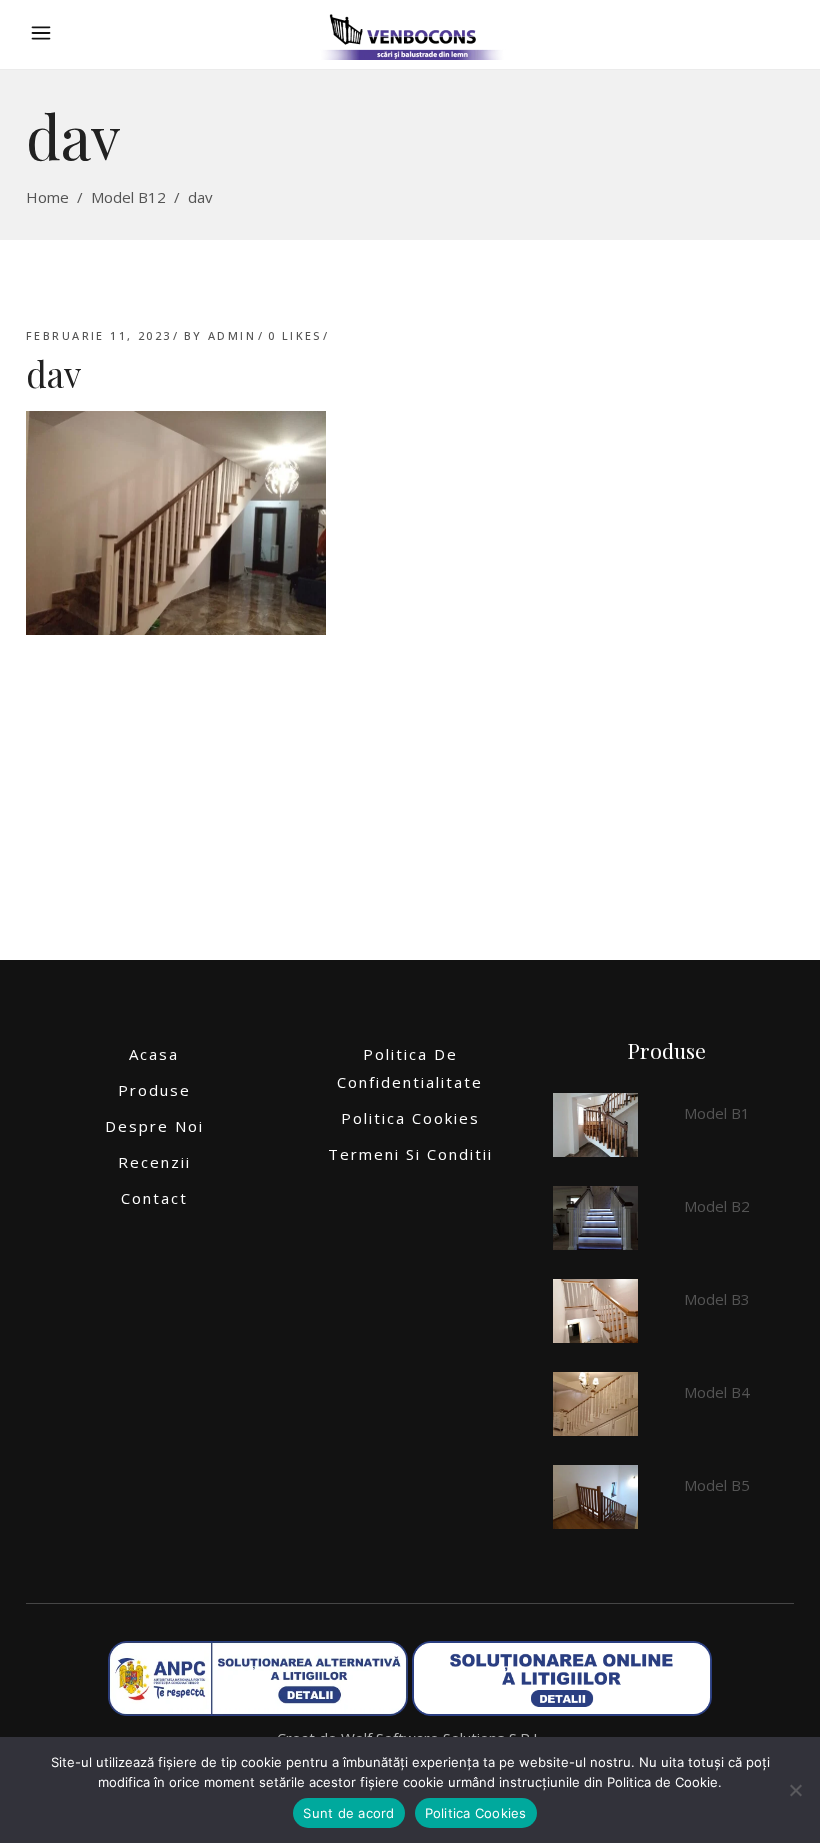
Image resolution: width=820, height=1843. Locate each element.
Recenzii (154, 1162)
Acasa (154, 1054)
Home (47, 197)
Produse (154, 1090)
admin (232, 335)
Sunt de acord (348, 1813)
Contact (154, 1198)
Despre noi (154, 1126)
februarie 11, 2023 (99, 335)
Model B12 (128, 197)
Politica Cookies (410, 1118)
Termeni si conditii (410, 1154)
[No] (795, 1790)
